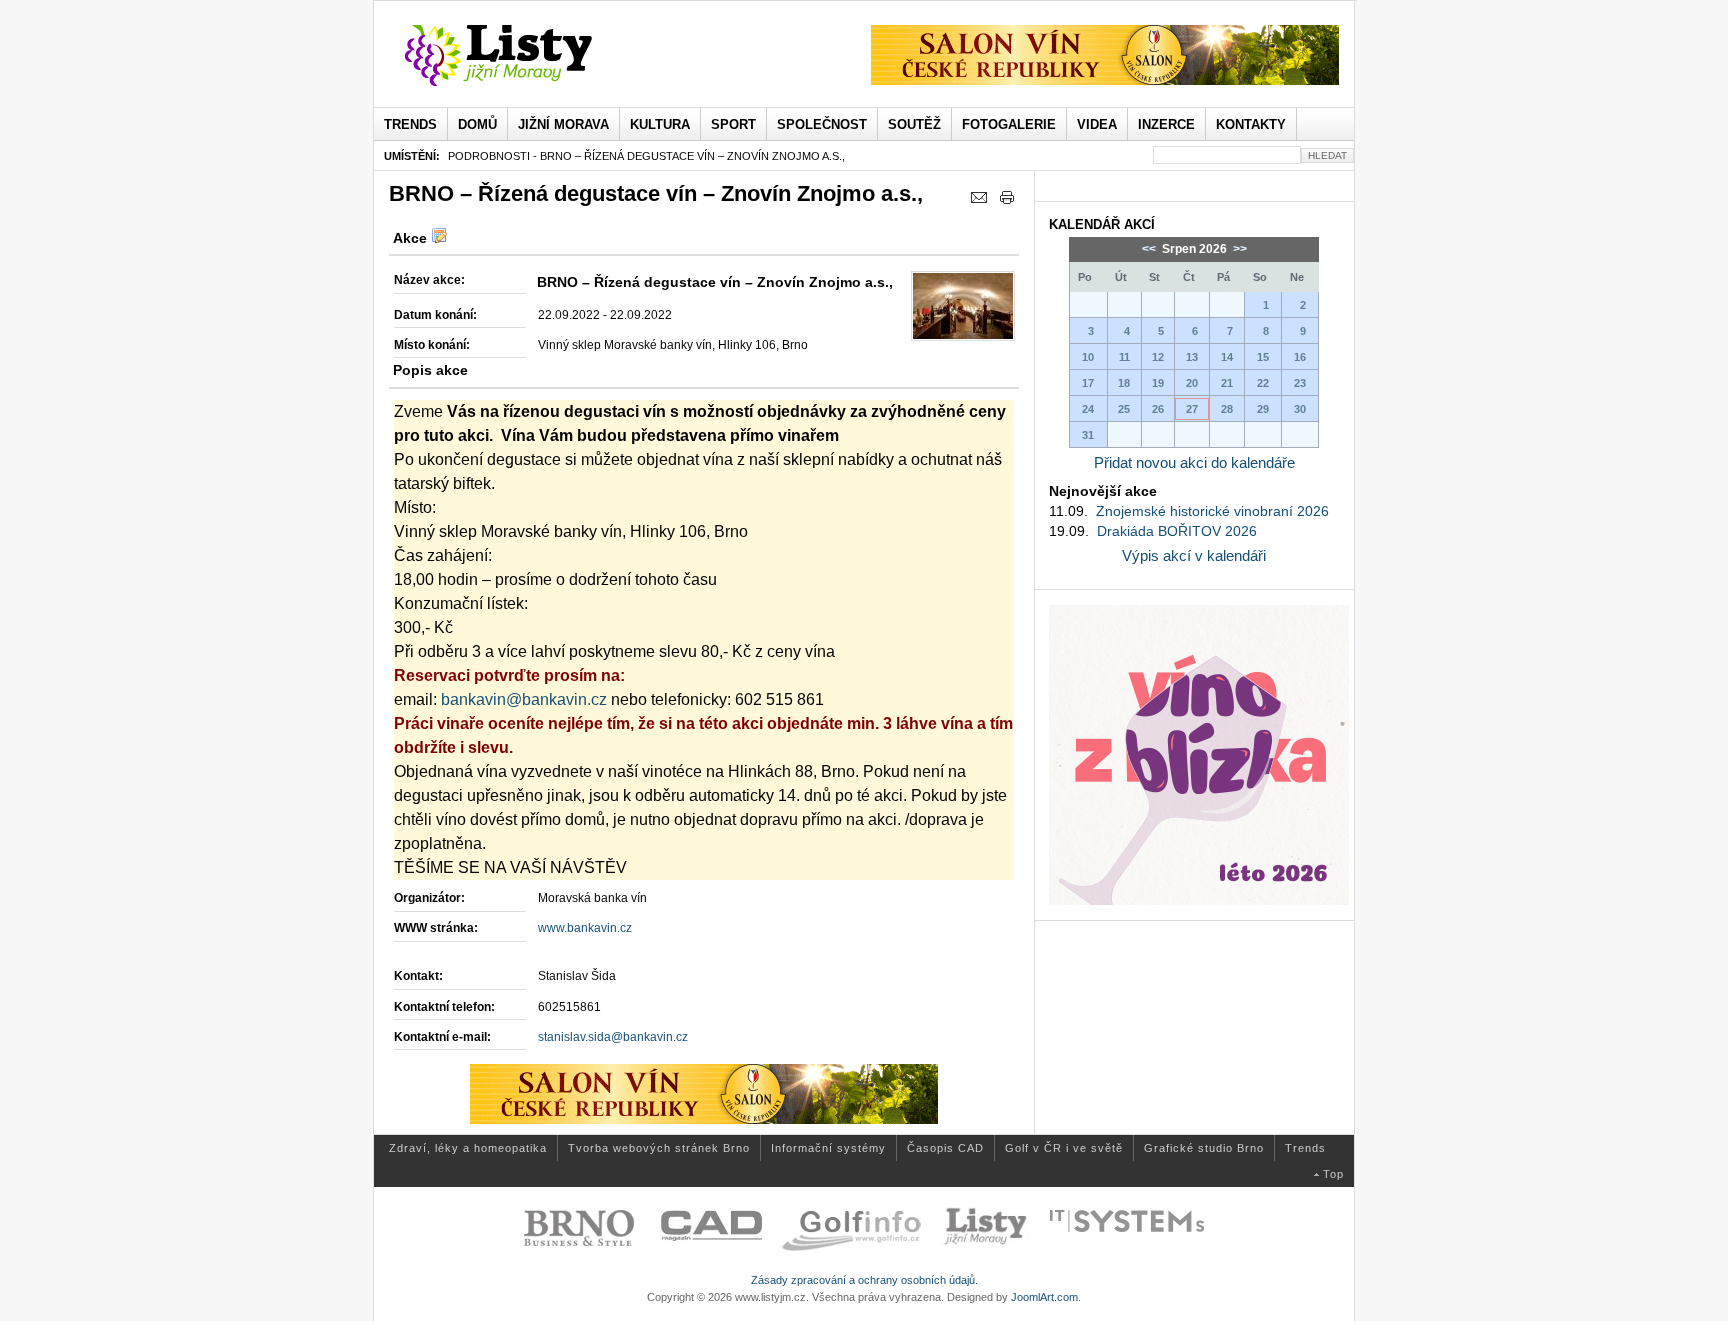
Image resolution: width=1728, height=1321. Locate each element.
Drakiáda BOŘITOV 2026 (1177, 531)
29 (1263, 409)
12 (1158, 357)
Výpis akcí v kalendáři (1194, 555)
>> (1238, 249)
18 (1124, 383)
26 (1158, 409)
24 (1088, 409)
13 (1192, 357)
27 (1192, 409)
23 (1300, 383)
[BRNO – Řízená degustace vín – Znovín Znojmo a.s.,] (963, 306)
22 (1263, 383)
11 (1124, 357)
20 (1192, 383)
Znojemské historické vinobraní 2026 (1212, 511)
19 (1158, 383)
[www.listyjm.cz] (521, 56)
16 (1300, 357)
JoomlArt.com (1044, 1297)
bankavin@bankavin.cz (524, 699)
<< (1150, 249)
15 (1263, 357)
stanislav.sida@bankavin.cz (613, 1037)
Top (1333, 1174)
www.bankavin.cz (585, 928)
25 (1124, 409)
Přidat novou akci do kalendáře (1194, 462)
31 (1088, 435)
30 (1300, 409)
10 (1088, 357)
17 (1088, 383)
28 (1227, 409)
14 (1227, 357)
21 (1227, 383)
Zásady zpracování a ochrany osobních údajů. (864, 1280)
